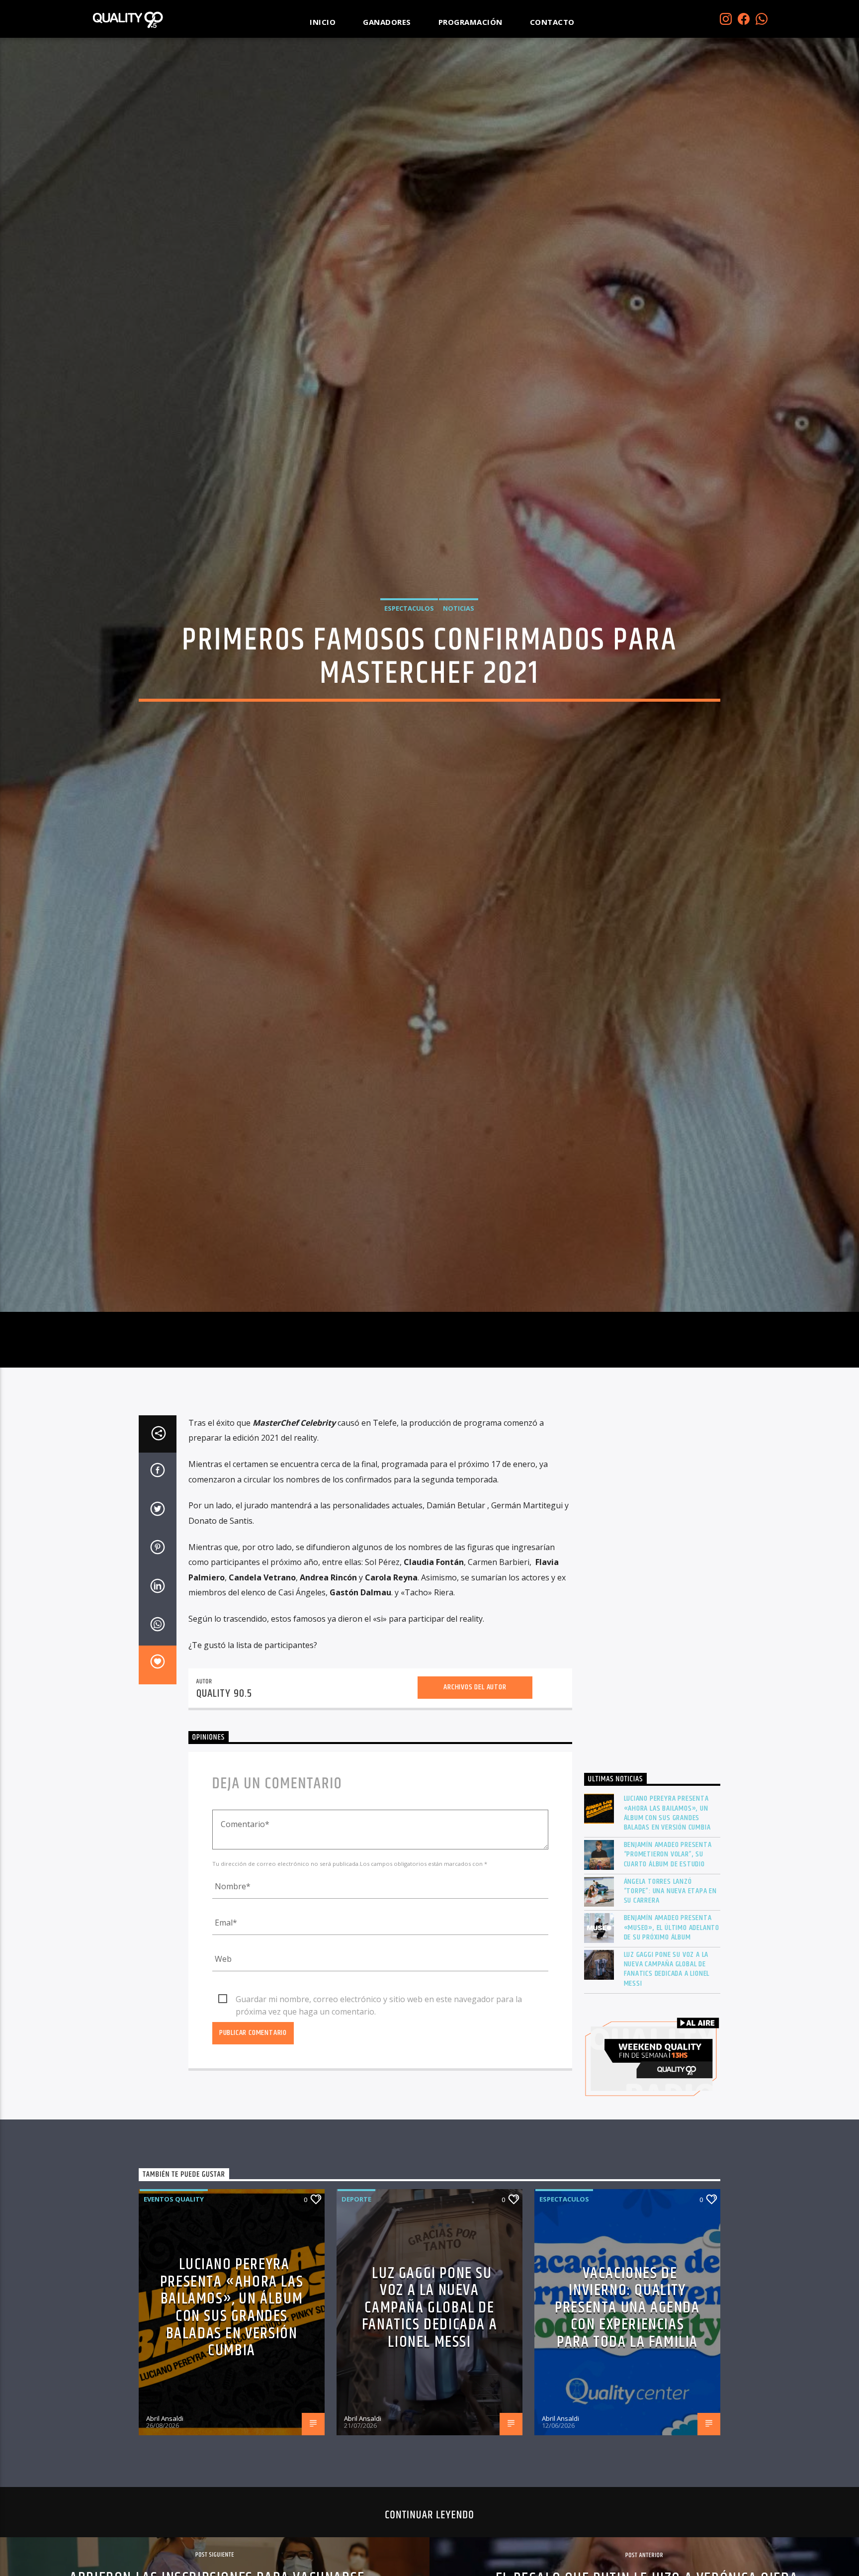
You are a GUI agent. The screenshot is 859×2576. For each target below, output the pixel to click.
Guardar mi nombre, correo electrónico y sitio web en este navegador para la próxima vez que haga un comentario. (379, 2103)
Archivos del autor (475, 1790)
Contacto (552, 22)
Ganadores (387, 22)
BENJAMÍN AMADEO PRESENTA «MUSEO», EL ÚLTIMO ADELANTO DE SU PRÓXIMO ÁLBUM (672, 2031)
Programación (471, 22)
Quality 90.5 (224, 1796)
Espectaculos (409, 655)
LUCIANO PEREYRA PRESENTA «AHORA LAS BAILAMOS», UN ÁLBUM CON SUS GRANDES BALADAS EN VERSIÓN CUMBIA (667, 1916)
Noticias (459, 655)
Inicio (323, 22)
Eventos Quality (174, 2302)
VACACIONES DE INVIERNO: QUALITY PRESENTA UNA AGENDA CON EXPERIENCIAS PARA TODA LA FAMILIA (627, 2411)
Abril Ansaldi (165, 2521)
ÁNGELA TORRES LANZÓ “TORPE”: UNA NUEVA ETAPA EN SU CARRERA (671, 1994)
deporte (356, 2302)
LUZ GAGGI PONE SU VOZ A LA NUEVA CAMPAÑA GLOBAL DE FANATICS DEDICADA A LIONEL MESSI (667, 2072)
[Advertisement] (652, 1691)
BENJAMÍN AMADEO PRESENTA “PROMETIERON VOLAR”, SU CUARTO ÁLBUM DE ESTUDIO (668, 1957)
